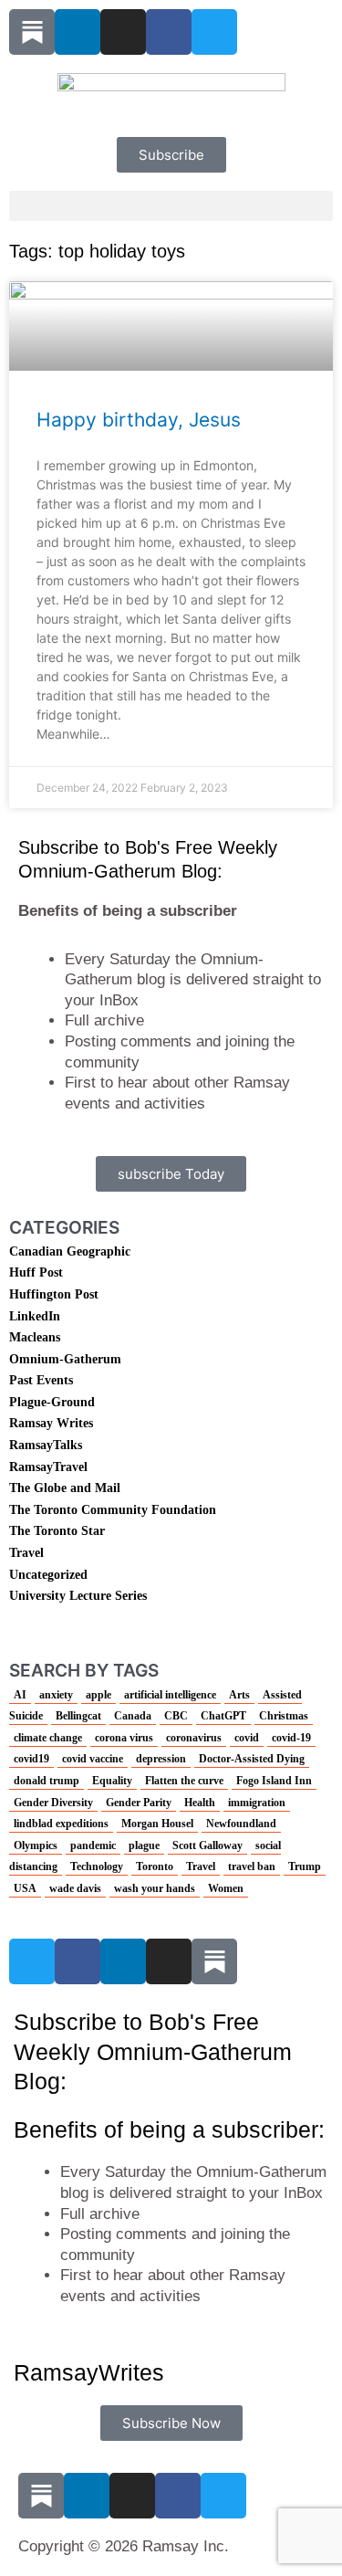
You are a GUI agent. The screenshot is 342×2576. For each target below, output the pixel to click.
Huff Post (36, 1272)
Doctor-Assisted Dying (252, 1759)
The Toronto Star (57, 1531)
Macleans (35, 1337)
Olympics (36, 1845)
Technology (97, 1866)
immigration (257, 1803)
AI (20, 1695)
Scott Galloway (207, 1845)
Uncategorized (48, 1575)
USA (25, 1888)
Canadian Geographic (70, 1251)
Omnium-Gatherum (65, 1359)
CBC (176, 1716)
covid (247, 1738)
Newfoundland (241, 1824)
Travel (26, 1553)
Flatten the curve (184, 1781)
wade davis (75, 1888)
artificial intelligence (170, 1695)
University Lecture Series (78, 1596)
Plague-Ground (52, 1402)
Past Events (41, 1380)
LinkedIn (35, 1316)
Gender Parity (139, 1803)
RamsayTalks (46, 1445)
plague (144, 1845)
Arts (239, 1695)
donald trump (47, 1781)
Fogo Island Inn (274, 1781)
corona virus (124, 1738)
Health (200, 1803)
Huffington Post (54, 1294)
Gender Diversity (53, 1803)
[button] (171, 206)
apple (98, 1695)
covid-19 (291, 1738)
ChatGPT (223, 1716)
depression (161, 1759)
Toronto (155, 1866)
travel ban (252, 1866)
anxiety (56, 1695)
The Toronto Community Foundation (113, 1510)
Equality (112, 1781)
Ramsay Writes (51, 1423)
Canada (133, 1716)
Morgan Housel (157, 1824)
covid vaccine (93, 1759)
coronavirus (194, 1738)
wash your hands (155, 1888)
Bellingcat (78, 1716)
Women (226, 1888)
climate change (48, 1738)
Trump (305, 1866)
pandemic (93, 1845)
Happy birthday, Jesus (139, 420)
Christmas (284, 1716)
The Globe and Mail (65, 1488)
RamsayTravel (48, 1467)
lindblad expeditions (61, 1824)
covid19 (31, 1759)
